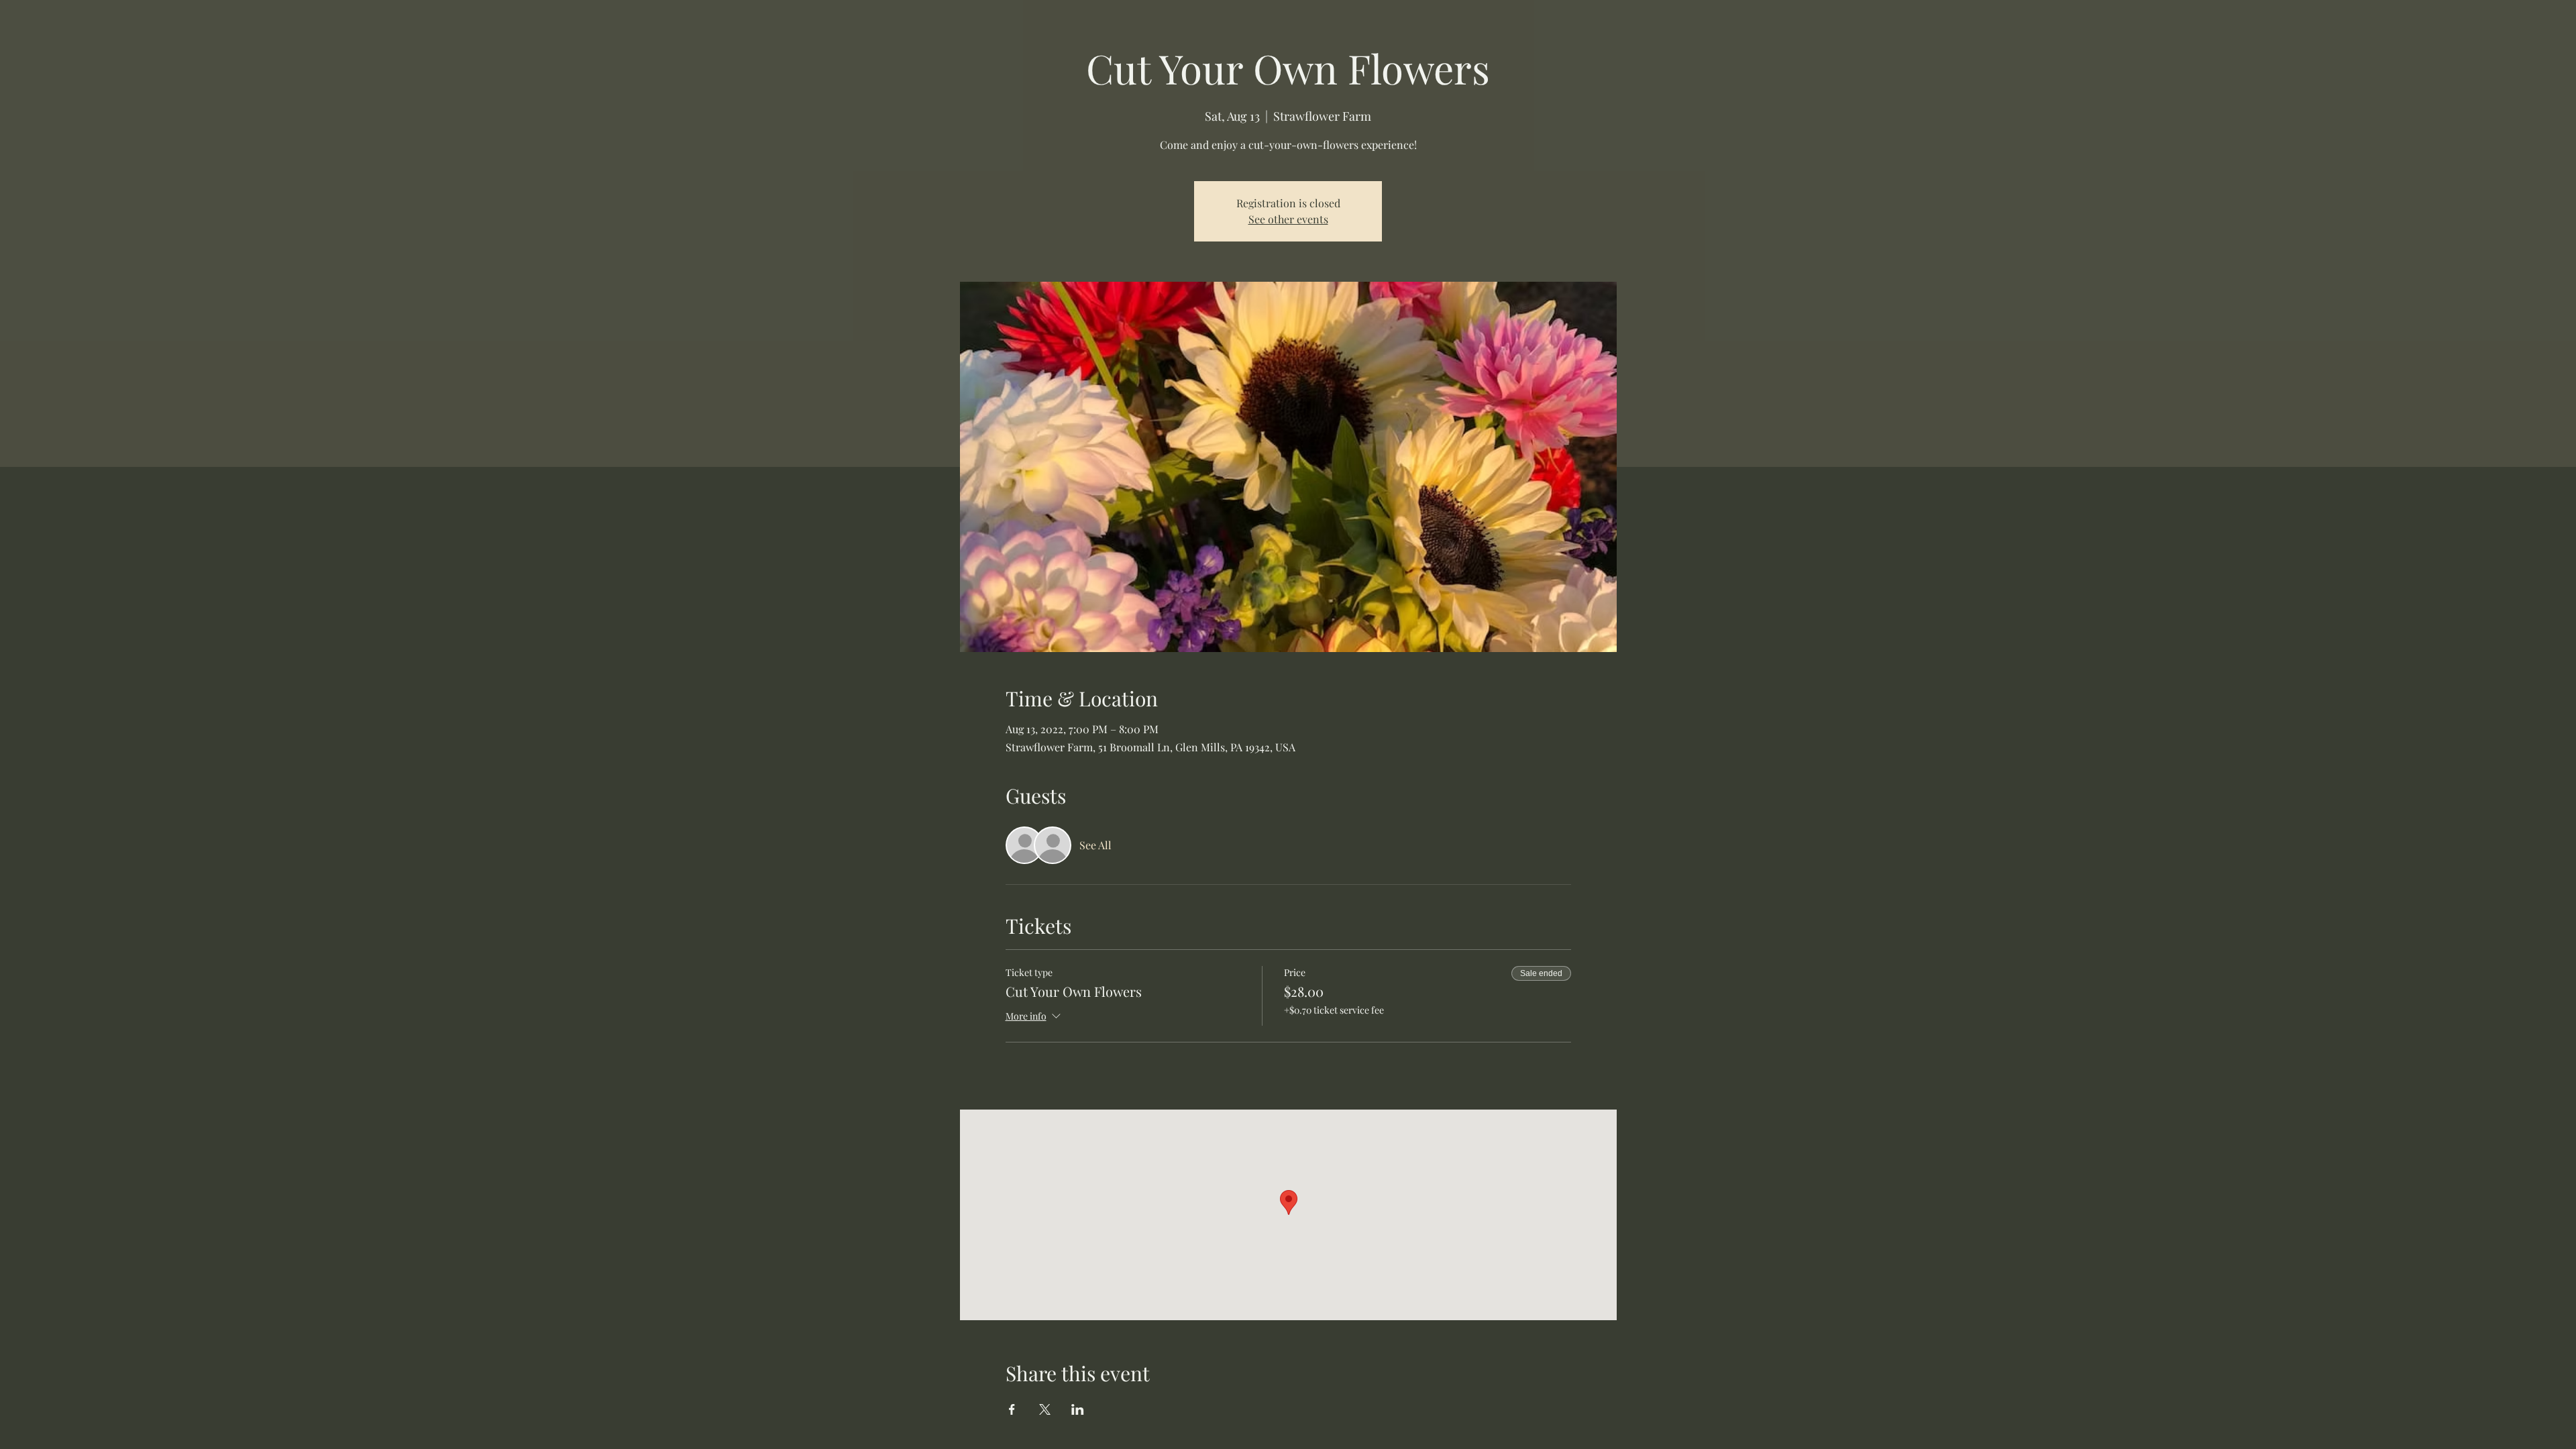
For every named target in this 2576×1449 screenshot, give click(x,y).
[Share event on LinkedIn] (1078, 1409)
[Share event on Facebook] (1012, 1409)
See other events (1288, 219)
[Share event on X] (1045, 1409)
